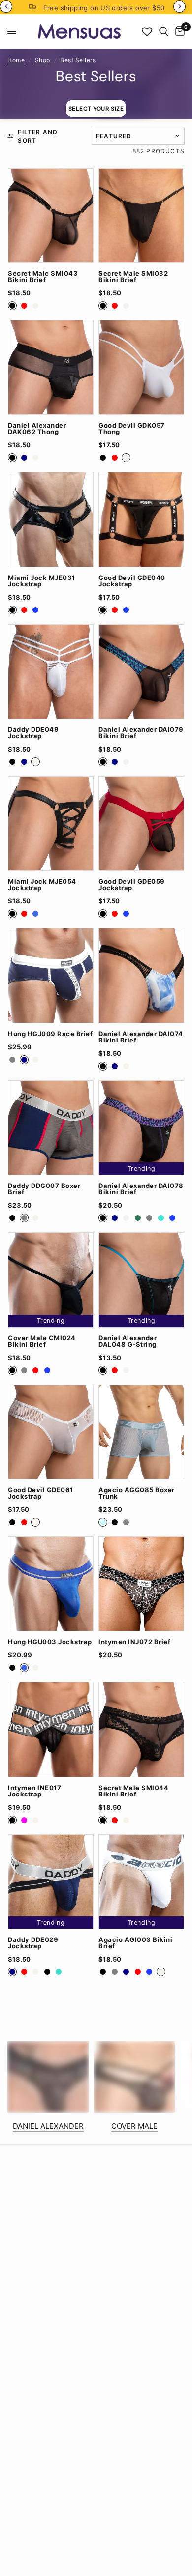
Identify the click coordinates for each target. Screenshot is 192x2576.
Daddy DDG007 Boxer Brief (44, 1189)
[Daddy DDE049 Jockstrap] (51, 672)
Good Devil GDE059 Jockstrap (132, 885)
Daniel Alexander (48, 2126)
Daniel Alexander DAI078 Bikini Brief (141, 1189)
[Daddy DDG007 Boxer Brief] (51, 1128)
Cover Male (134, 2126)
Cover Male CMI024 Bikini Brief (42, 1341)
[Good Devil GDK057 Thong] (141, 367)
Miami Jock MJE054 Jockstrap (42, 885)
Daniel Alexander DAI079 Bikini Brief (141, 733)
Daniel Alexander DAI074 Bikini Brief (141, 1037)
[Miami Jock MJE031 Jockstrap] (51, 519)
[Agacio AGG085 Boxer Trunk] (141, 1432)
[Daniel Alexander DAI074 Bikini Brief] (141, 975)
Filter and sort (38, 136)
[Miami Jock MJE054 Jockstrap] (51, 824)
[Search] (164, 31)
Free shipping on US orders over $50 (104, 8)
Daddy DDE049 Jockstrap (33, 733)
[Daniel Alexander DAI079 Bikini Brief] (141, 672)
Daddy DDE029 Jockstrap (33, 1943)
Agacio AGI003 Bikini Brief (135, 1943)
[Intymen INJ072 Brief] (141, 1584)
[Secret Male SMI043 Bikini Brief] (51, 216)
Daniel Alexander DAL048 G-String (128, 1341)
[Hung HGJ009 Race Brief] (51, 975)
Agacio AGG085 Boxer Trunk (137, 1493)
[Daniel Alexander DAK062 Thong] (51, 367)
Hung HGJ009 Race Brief (50, 1034)
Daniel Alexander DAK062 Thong (37, 429)
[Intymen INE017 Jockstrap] (51, 1729)
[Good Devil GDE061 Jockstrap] (51, 1432)
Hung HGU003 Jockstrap (50, 1642)
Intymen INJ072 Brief (134, 1642)
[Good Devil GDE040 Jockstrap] (141, 519)
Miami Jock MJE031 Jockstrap (42, 581)
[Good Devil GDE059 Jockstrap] (141, 824)
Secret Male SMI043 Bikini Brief (43, 277)
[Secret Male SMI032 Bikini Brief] (141, 216)
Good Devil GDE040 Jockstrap (132, 581)
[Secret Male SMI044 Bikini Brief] (141, 1729)
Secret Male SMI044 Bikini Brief (133, 1791)
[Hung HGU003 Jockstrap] (51, 1584)
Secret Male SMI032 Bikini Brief (133, 277)
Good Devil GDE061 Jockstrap (41, 1493)
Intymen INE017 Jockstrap (34, 1791)
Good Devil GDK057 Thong (132, 429)
